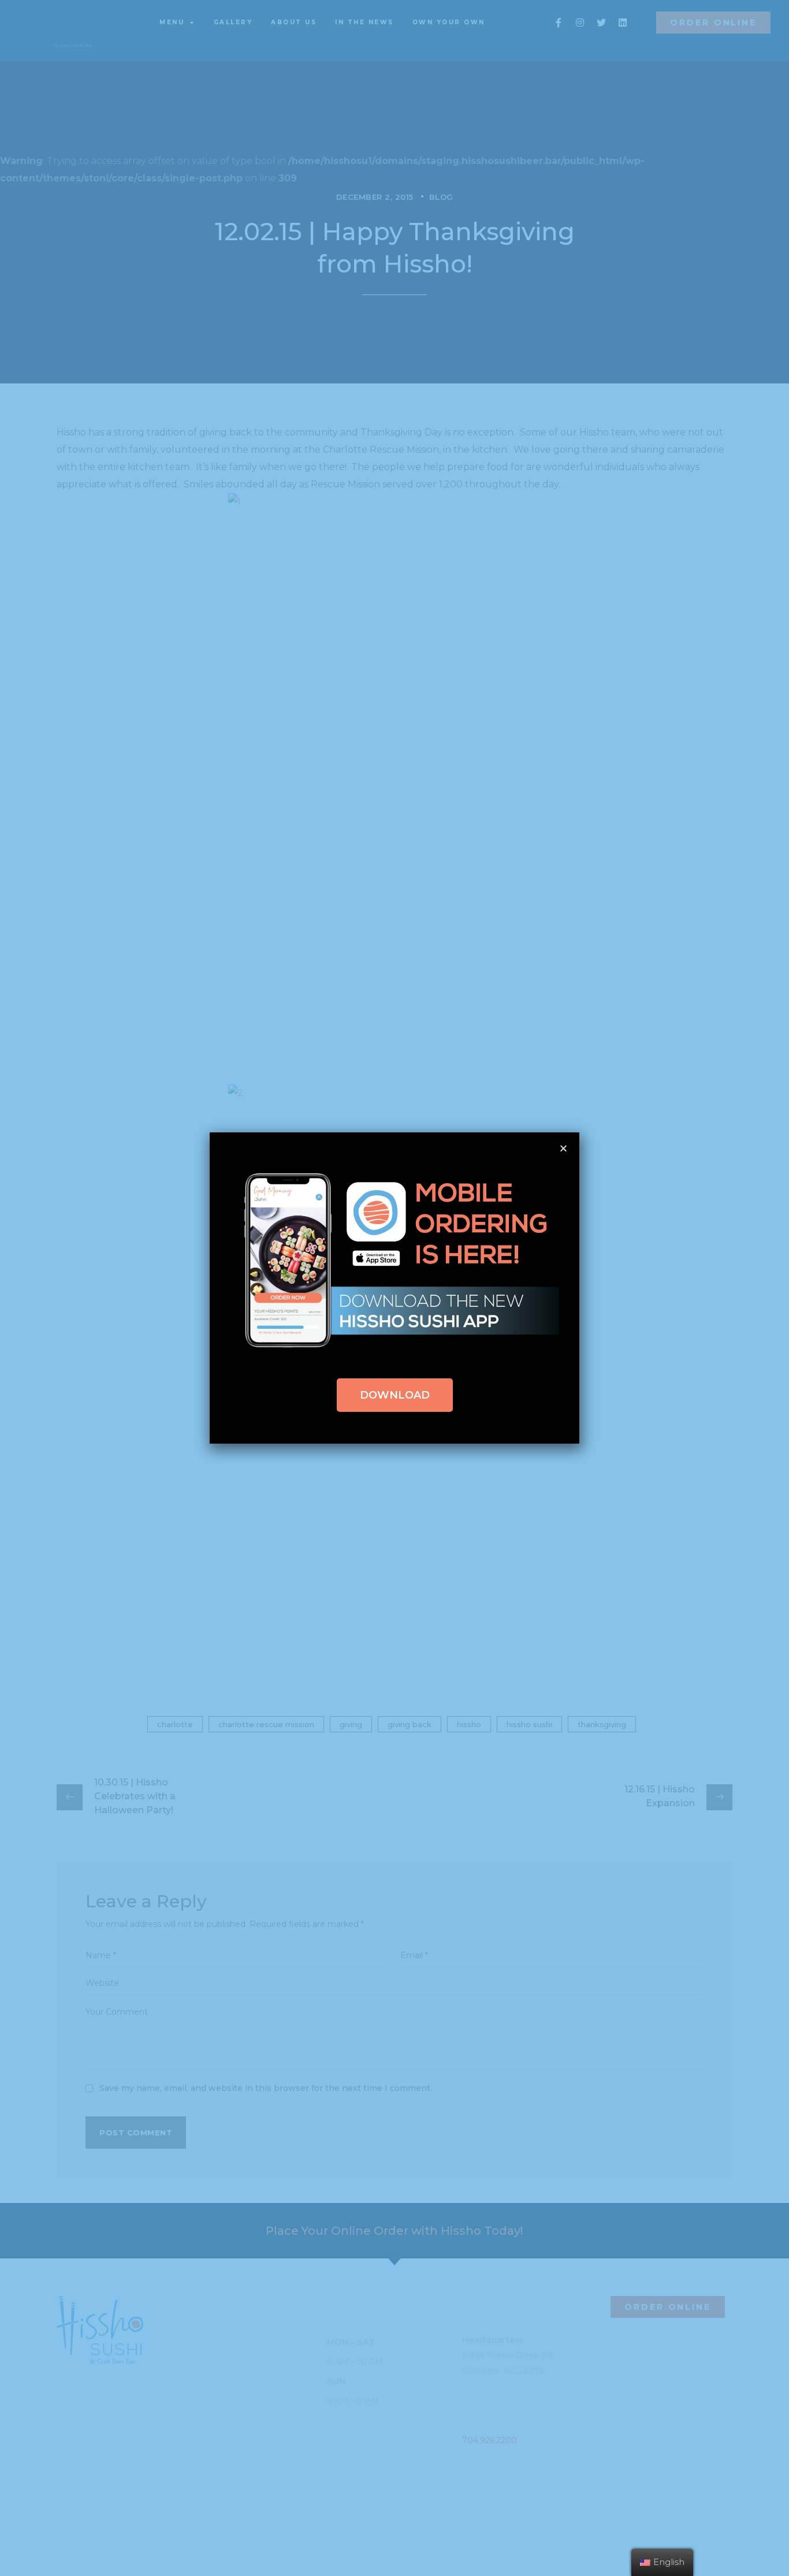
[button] (395, 1395)
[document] (394, 1288)
